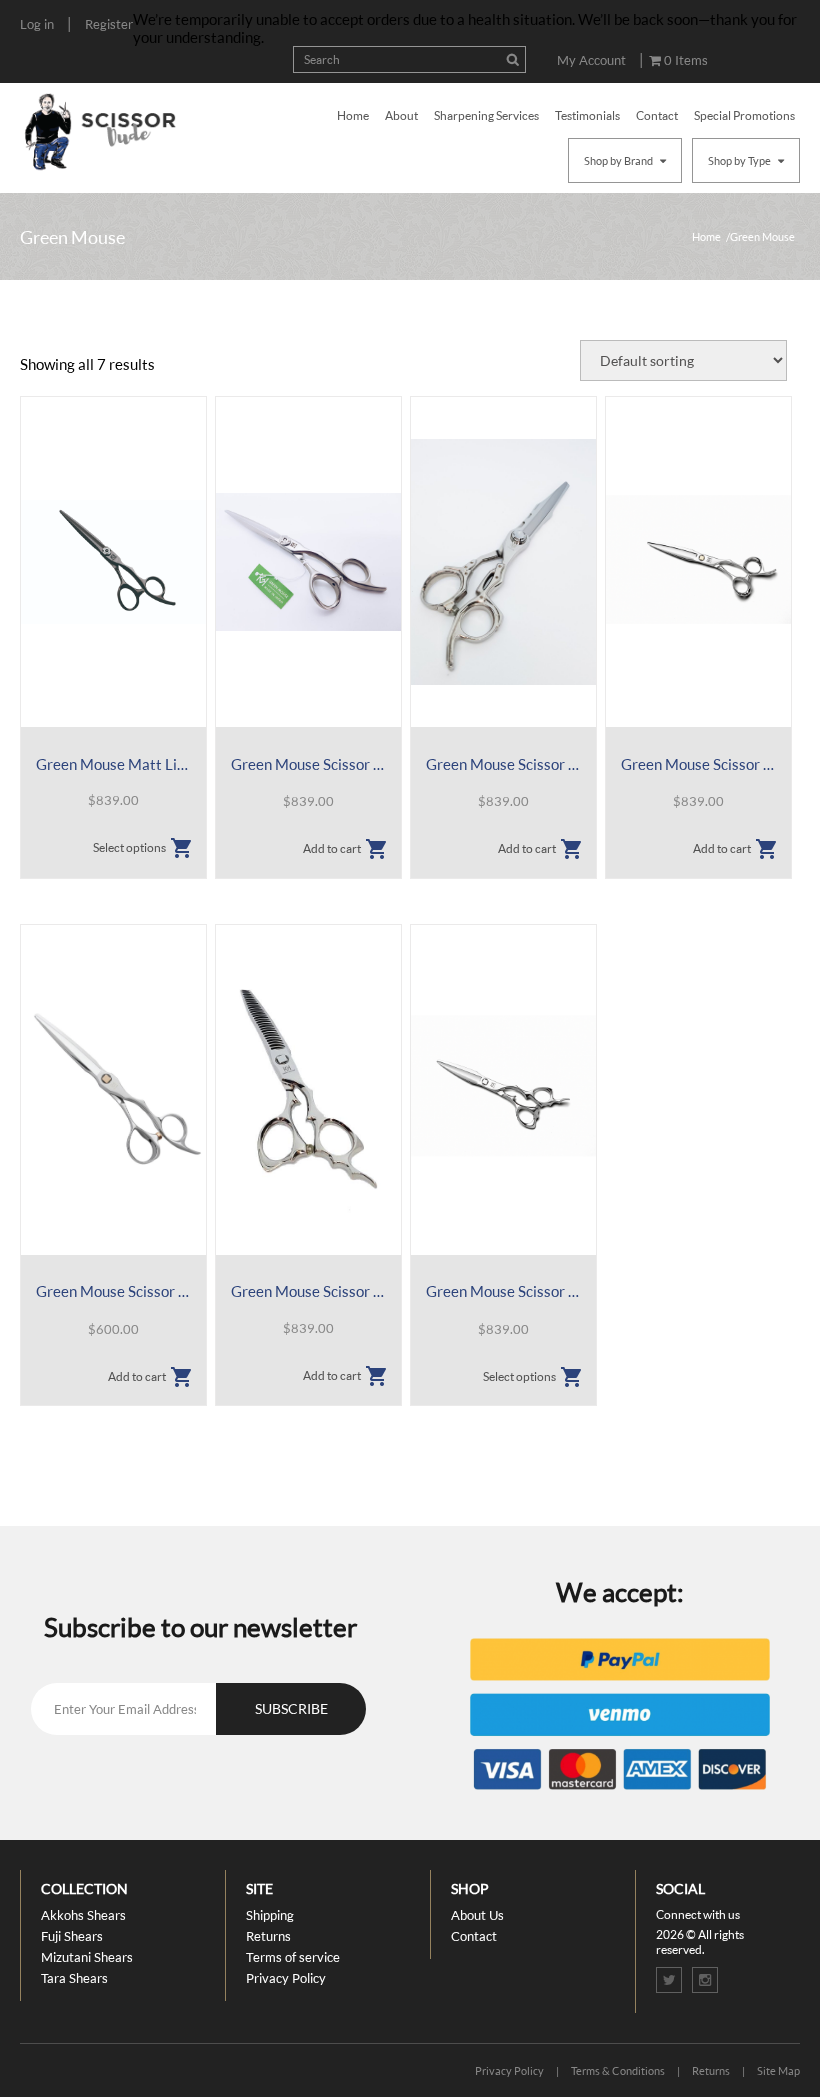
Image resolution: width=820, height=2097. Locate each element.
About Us (477, 1915)
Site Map (778, 2070)
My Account (591, 60)
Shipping (270, 1915)
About (401, 115)
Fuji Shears (72, 1936)
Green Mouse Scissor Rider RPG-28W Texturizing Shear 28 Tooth (308, 1291)
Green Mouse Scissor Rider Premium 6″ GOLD (698, 764)
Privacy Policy (286, 1978)
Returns (268, 1936)
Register (109, 24)
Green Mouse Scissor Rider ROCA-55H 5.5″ (113, 1291)
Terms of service (293, 1957)
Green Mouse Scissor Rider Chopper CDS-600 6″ (503, 764)
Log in (37, 24)
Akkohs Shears (83, 1915)
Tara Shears (74, 1978)
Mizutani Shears (87, 1957)
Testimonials (587, 115)
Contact (657, 115)
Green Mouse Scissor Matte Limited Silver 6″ (308, 764)
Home (353, 115)
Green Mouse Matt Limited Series (113, 764)
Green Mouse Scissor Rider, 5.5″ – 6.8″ (503, 1291)
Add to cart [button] (332, 848)
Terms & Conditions (618, 2070)
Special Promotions (744, 115)
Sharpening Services (486, 115)
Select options (129, 847)
